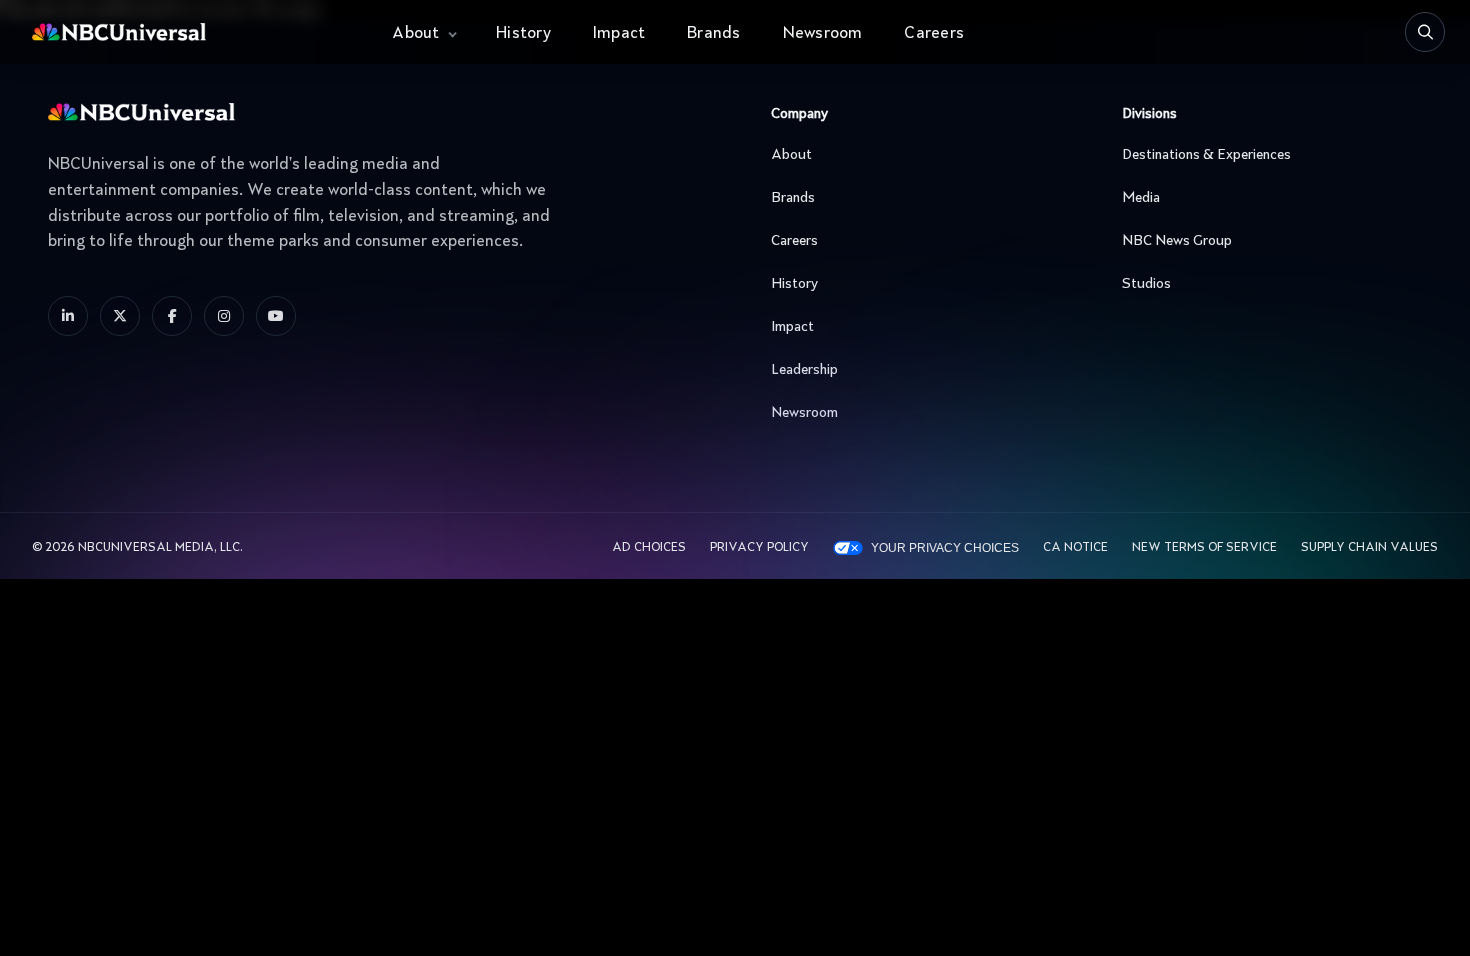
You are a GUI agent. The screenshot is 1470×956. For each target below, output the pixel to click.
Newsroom (823, 34)
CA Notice (1075, 548)
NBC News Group (1177, 241)
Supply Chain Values (1369, 548)
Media (1141, 198)
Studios (1146, 284)
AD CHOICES (649, 548)
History (523, 34)
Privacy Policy (759, 548)
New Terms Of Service (1204, 548)
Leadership (804, 370)
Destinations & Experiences (1206, 155)
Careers (934, 34)
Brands (713, 34)
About (415, 34)
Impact (619, 34)
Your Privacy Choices (945, 548)
